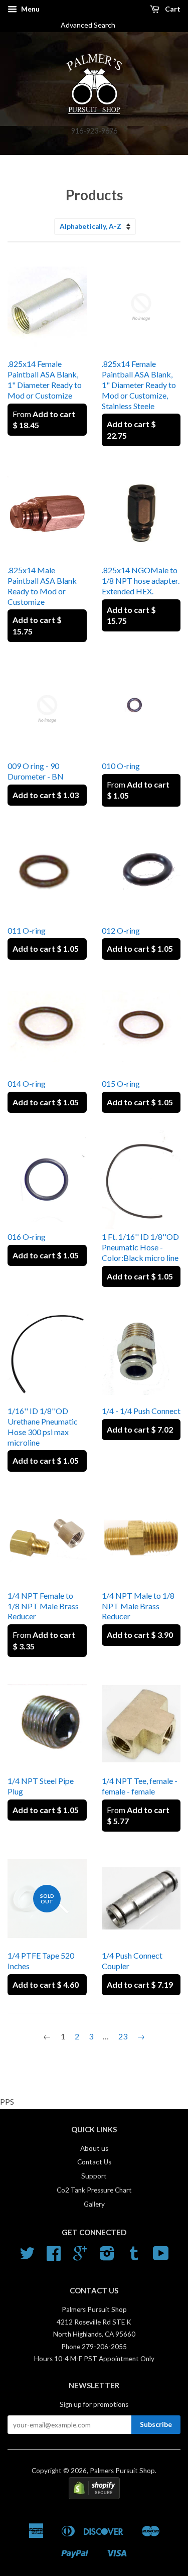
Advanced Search (92, 25)
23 (123, 2036)
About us (94, 2148)
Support (94, 2176)
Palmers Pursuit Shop (122, 2471)
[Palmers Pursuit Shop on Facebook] (54, 2257)
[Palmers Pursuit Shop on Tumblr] (134, 2257)
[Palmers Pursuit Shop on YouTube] (161, 2257)
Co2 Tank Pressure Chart (94, 2190)
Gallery (94, 2204)
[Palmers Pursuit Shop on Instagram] (107, 2257)
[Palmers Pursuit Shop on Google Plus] (80, 2257)
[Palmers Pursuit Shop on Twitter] (27, 2257)
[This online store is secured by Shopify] (94, 2497)
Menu (30, 9)
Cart (172, 9)
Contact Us (94, 2162)
